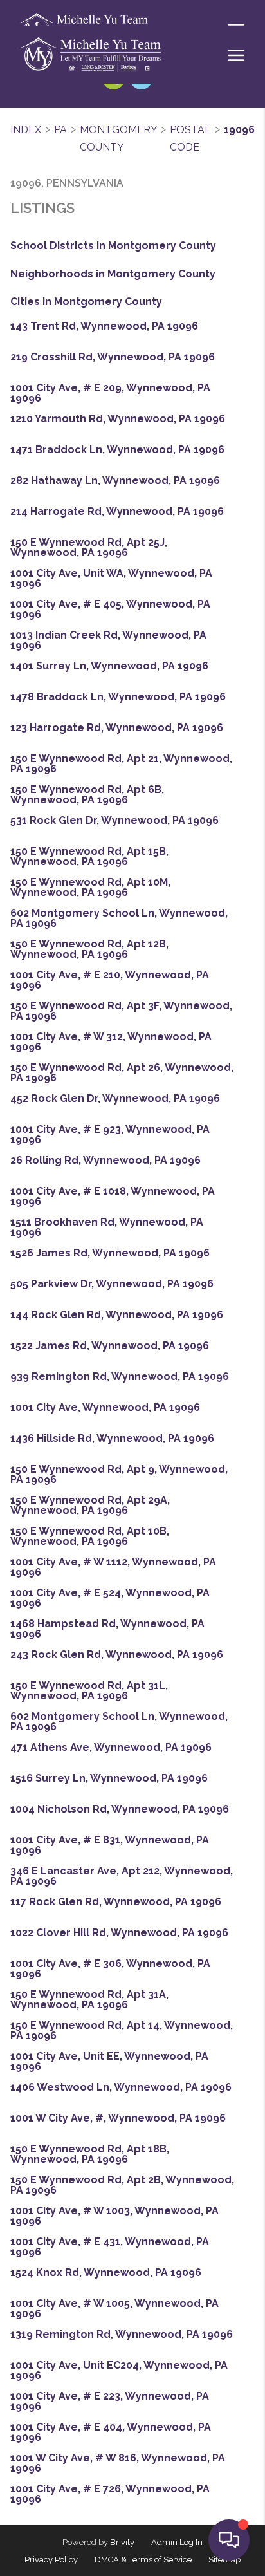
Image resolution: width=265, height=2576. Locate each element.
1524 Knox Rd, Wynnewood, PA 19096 (106, 2273)
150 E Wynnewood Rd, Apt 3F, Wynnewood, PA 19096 (121, 1011)
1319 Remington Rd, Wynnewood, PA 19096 (122, 2335)
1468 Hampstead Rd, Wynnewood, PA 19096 (107, 1629)
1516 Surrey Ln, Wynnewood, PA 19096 (109, 1778)
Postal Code (190, 139)
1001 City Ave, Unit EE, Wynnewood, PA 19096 (109, 2062)
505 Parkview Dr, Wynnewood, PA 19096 (112, 1284)
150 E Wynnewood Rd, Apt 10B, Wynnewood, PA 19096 (90, 1536)
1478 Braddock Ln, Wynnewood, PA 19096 (118, 697)
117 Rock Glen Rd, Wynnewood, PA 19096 (116, 1902)
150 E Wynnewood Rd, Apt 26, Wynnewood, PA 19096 (122, 1073)
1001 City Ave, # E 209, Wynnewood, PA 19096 (110, 393)
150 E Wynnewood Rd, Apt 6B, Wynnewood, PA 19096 (87, 795)
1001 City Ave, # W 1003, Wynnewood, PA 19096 (114, 2216)
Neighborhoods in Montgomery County (113, 274)
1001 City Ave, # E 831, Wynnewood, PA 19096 (110, 1845)
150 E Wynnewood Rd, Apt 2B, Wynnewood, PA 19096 (122, 2185)
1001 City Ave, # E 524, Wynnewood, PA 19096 (110, 1598)
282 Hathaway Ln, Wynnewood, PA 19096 (115, 481)
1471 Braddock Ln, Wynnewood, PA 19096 (117, 450)
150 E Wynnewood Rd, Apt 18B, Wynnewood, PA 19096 (90, 2154)
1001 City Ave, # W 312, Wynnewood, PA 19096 (111, 1042)
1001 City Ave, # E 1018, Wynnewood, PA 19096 (113, 1197)
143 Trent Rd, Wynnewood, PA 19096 (104, 326)
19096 (239, 130)
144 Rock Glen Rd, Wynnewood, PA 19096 (117, 1315)
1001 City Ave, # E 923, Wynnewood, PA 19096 (110, 1135)
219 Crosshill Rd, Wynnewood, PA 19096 (113, 357)
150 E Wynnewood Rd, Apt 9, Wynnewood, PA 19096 (119, 1475)
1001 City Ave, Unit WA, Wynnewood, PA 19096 (111, 579)
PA (60, 130)
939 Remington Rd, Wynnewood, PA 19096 (120, 1377)
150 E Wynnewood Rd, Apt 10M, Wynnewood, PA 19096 (90, 888)
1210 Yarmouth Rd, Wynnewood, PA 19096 (118, 419)
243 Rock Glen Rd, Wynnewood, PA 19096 (117, 1655)
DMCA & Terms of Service (143, 2560)
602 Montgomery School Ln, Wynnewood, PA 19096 (119, 919)
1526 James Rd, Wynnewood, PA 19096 (110, 1253)
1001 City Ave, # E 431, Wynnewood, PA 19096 (110, 2247)
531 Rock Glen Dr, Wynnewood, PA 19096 (114, 821)
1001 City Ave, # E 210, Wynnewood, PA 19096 (110, 980)
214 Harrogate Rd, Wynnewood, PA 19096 (117, 512)
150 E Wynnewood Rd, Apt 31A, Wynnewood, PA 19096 (89, 2000)
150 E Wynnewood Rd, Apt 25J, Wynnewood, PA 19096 (89, 548)
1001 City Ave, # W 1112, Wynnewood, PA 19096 (113, 1567)
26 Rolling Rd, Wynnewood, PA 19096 (105, 1161)
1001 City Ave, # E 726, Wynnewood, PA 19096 (110, 2494)
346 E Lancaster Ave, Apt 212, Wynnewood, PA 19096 (122, 1876)
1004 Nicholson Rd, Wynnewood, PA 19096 (120, 1809)
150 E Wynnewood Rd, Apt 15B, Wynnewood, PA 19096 (89, 857)
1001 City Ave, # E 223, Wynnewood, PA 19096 (110, 2402)
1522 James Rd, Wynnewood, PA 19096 (110, 1346)
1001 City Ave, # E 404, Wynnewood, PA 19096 (111, 2432)
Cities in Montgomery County (86, 302)
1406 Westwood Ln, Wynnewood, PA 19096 (121, 2087)
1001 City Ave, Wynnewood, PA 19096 (105, 1408)
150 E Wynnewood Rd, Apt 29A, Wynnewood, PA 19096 (90, 1506)
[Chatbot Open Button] (229, 2540)
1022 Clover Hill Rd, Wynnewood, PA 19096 (119, 1933)
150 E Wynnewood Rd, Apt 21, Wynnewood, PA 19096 (121, 764)
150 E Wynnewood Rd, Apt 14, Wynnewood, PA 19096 (122, 2031)
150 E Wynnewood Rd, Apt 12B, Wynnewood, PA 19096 (89, 949)
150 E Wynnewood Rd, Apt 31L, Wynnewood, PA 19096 (89, 1691)
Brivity (122, 2542)
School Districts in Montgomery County (113, 246)
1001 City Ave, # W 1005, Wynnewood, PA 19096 (114, 2309)
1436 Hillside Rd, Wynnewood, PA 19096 (112, 1439)
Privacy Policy (51, 2560)
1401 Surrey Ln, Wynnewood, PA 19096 (109, 666)
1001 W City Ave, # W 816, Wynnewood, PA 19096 (118, 2463)
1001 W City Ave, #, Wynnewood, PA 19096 (118, 2118)
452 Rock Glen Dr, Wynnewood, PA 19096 (115, 1099)
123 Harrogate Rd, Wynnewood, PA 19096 (117, 728)
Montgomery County (118, 139)
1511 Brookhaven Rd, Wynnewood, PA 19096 (107, 1227)
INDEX (26, 130)
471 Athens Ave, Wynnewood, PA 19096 (111, 1748)
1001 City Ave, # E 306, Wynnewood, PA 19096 (110, 1969)
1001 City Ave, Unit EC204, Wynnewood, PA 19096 (119, 2371)
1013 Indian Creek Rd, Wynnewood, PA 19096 (108, 640)
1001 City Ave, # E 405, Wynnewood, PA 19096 (110, 610)
